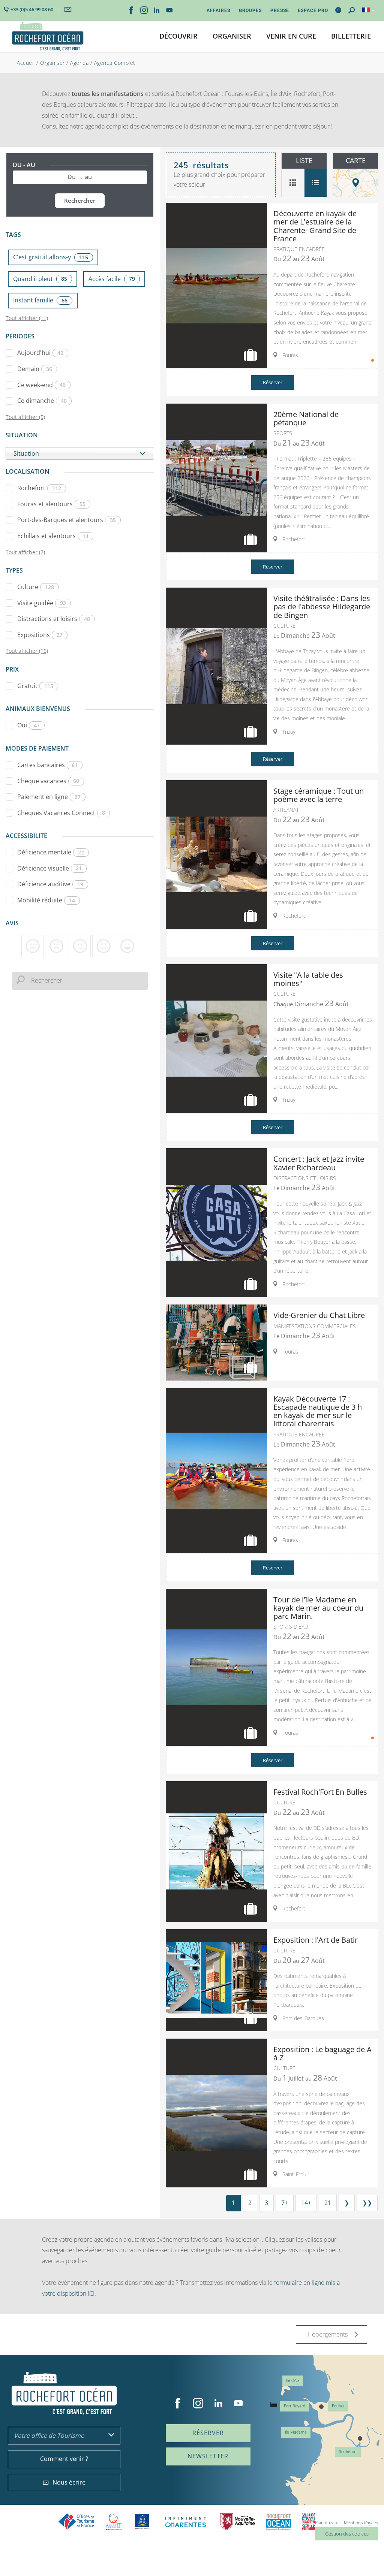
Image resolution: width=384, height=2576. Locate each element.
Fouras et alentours (51, 504)
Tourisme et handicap (142, 2522)
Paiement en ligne (49, 797)
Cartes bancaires (47, 765)
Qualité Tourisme (114, 2522)
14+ (306, 2203)
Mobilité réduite (46, 900)
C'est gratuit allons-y (51, 257)
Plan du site (327, 2523)
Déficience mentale (51, 852)
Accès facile (112, 279)
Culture (36, 587)
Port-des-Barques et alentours (67, 520)
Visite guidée (42, 603)
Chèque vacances (48, 781)
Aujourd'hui (40, 353)
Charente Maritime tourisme (186, 2522)
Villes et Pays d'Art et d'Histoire (309, 2522)
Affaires (218, 10)
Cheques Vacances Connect (61, 813)
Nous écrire (69, 2482)
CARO (279, 2522)
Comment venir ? (64, 2459)
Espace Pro (313, 10)
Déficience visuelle (49, 868)
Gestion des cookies (347, 2534)
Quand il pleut (40, 279)
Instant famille (40, 300)
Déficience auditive (50, 884)
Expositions (40, 635)
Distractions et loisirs (54, 619)
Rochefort (39, 488)
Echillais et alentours (53, 536)
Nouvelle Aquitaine (237, 2522)
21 (328, 2203)
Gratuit (35, 686)
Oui (28, 725)
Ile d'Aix (293, 2381)
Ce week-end (41, 385)
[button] (178, 37)
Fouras (338, 2406)
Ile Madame (296, 2432)
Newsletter (208, 2456)
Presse (280, 10)
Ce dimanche (42, 401)
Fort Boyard (295, 2406)
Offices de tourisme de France (76, 2522)
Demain (35, 369)
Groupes (250, 10)
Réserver (273, 382)
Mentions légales (361, 2523)
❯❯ (367, 2203)
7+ (285, 2203)
